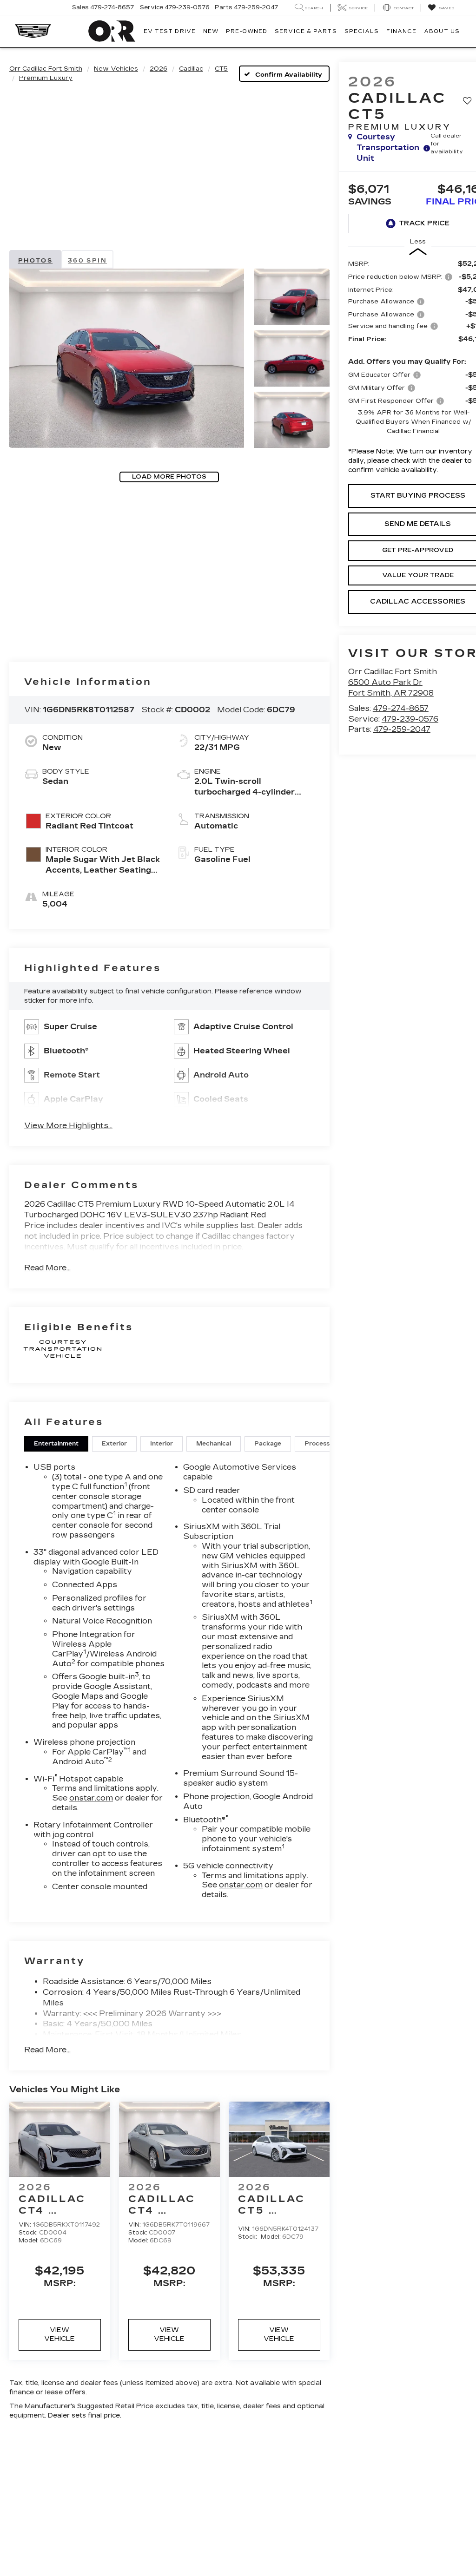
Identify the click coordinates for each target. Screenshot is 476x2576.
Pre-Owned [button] (247, 31)
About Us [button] (442, 31)
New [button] (211, 31)
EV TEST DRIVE (170, 31)
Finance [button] (401, 31)
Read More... (47, 1268)
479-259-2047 (402, 729)
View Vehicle (59, 2334)
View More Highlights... (68, 1126)
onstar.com (91, 1798)
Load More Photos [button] (169, 477)
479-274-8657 (401, 708)
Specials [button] (362, 31)
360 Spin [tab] (87, 261)
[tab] (56, 1444)
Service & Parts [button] (306, 31)
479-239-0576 (410, 719)
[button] (127, 358)
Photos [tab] (35, 261)
